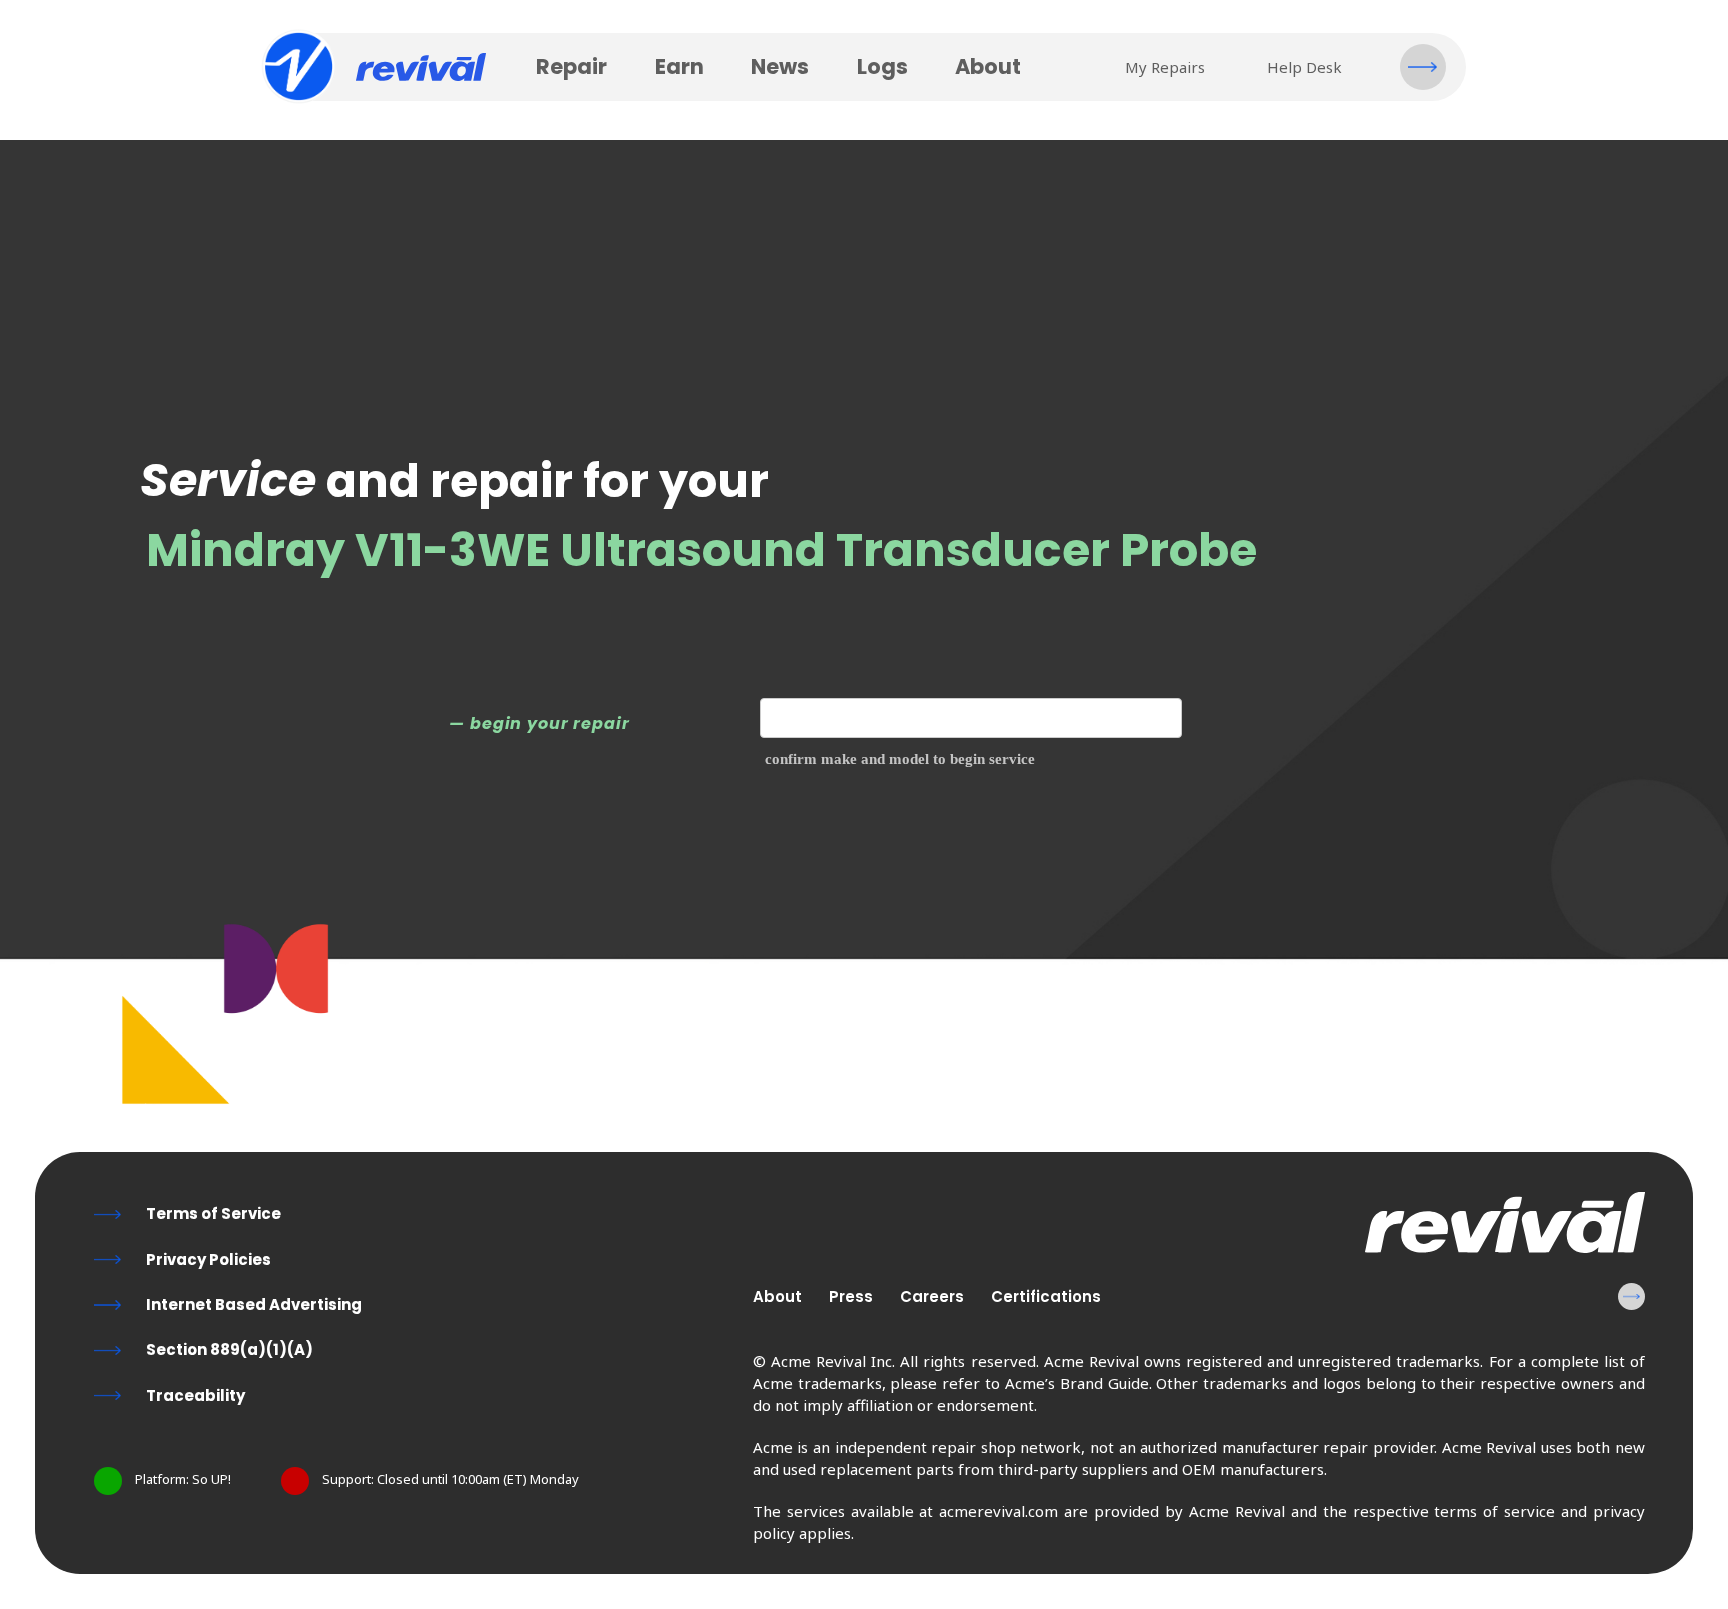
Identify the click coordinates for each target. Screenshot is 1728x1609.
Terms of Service (213, 1213)
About (988, 66)
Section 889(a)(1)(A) (229, 1349)
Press (851, 1296)
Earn (679, 66)
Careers (932, 1296)
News (780, 66)
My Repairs (1165, 67)
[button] (1423, 67)
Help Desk (1304, 67)
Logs (882, 66)
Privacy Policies (208, 1259)
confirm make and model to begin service (900, 759)
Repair (571, 66)
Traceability (195, 1395)
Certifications (1046, 1296)
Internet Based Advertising (254, 1304)
